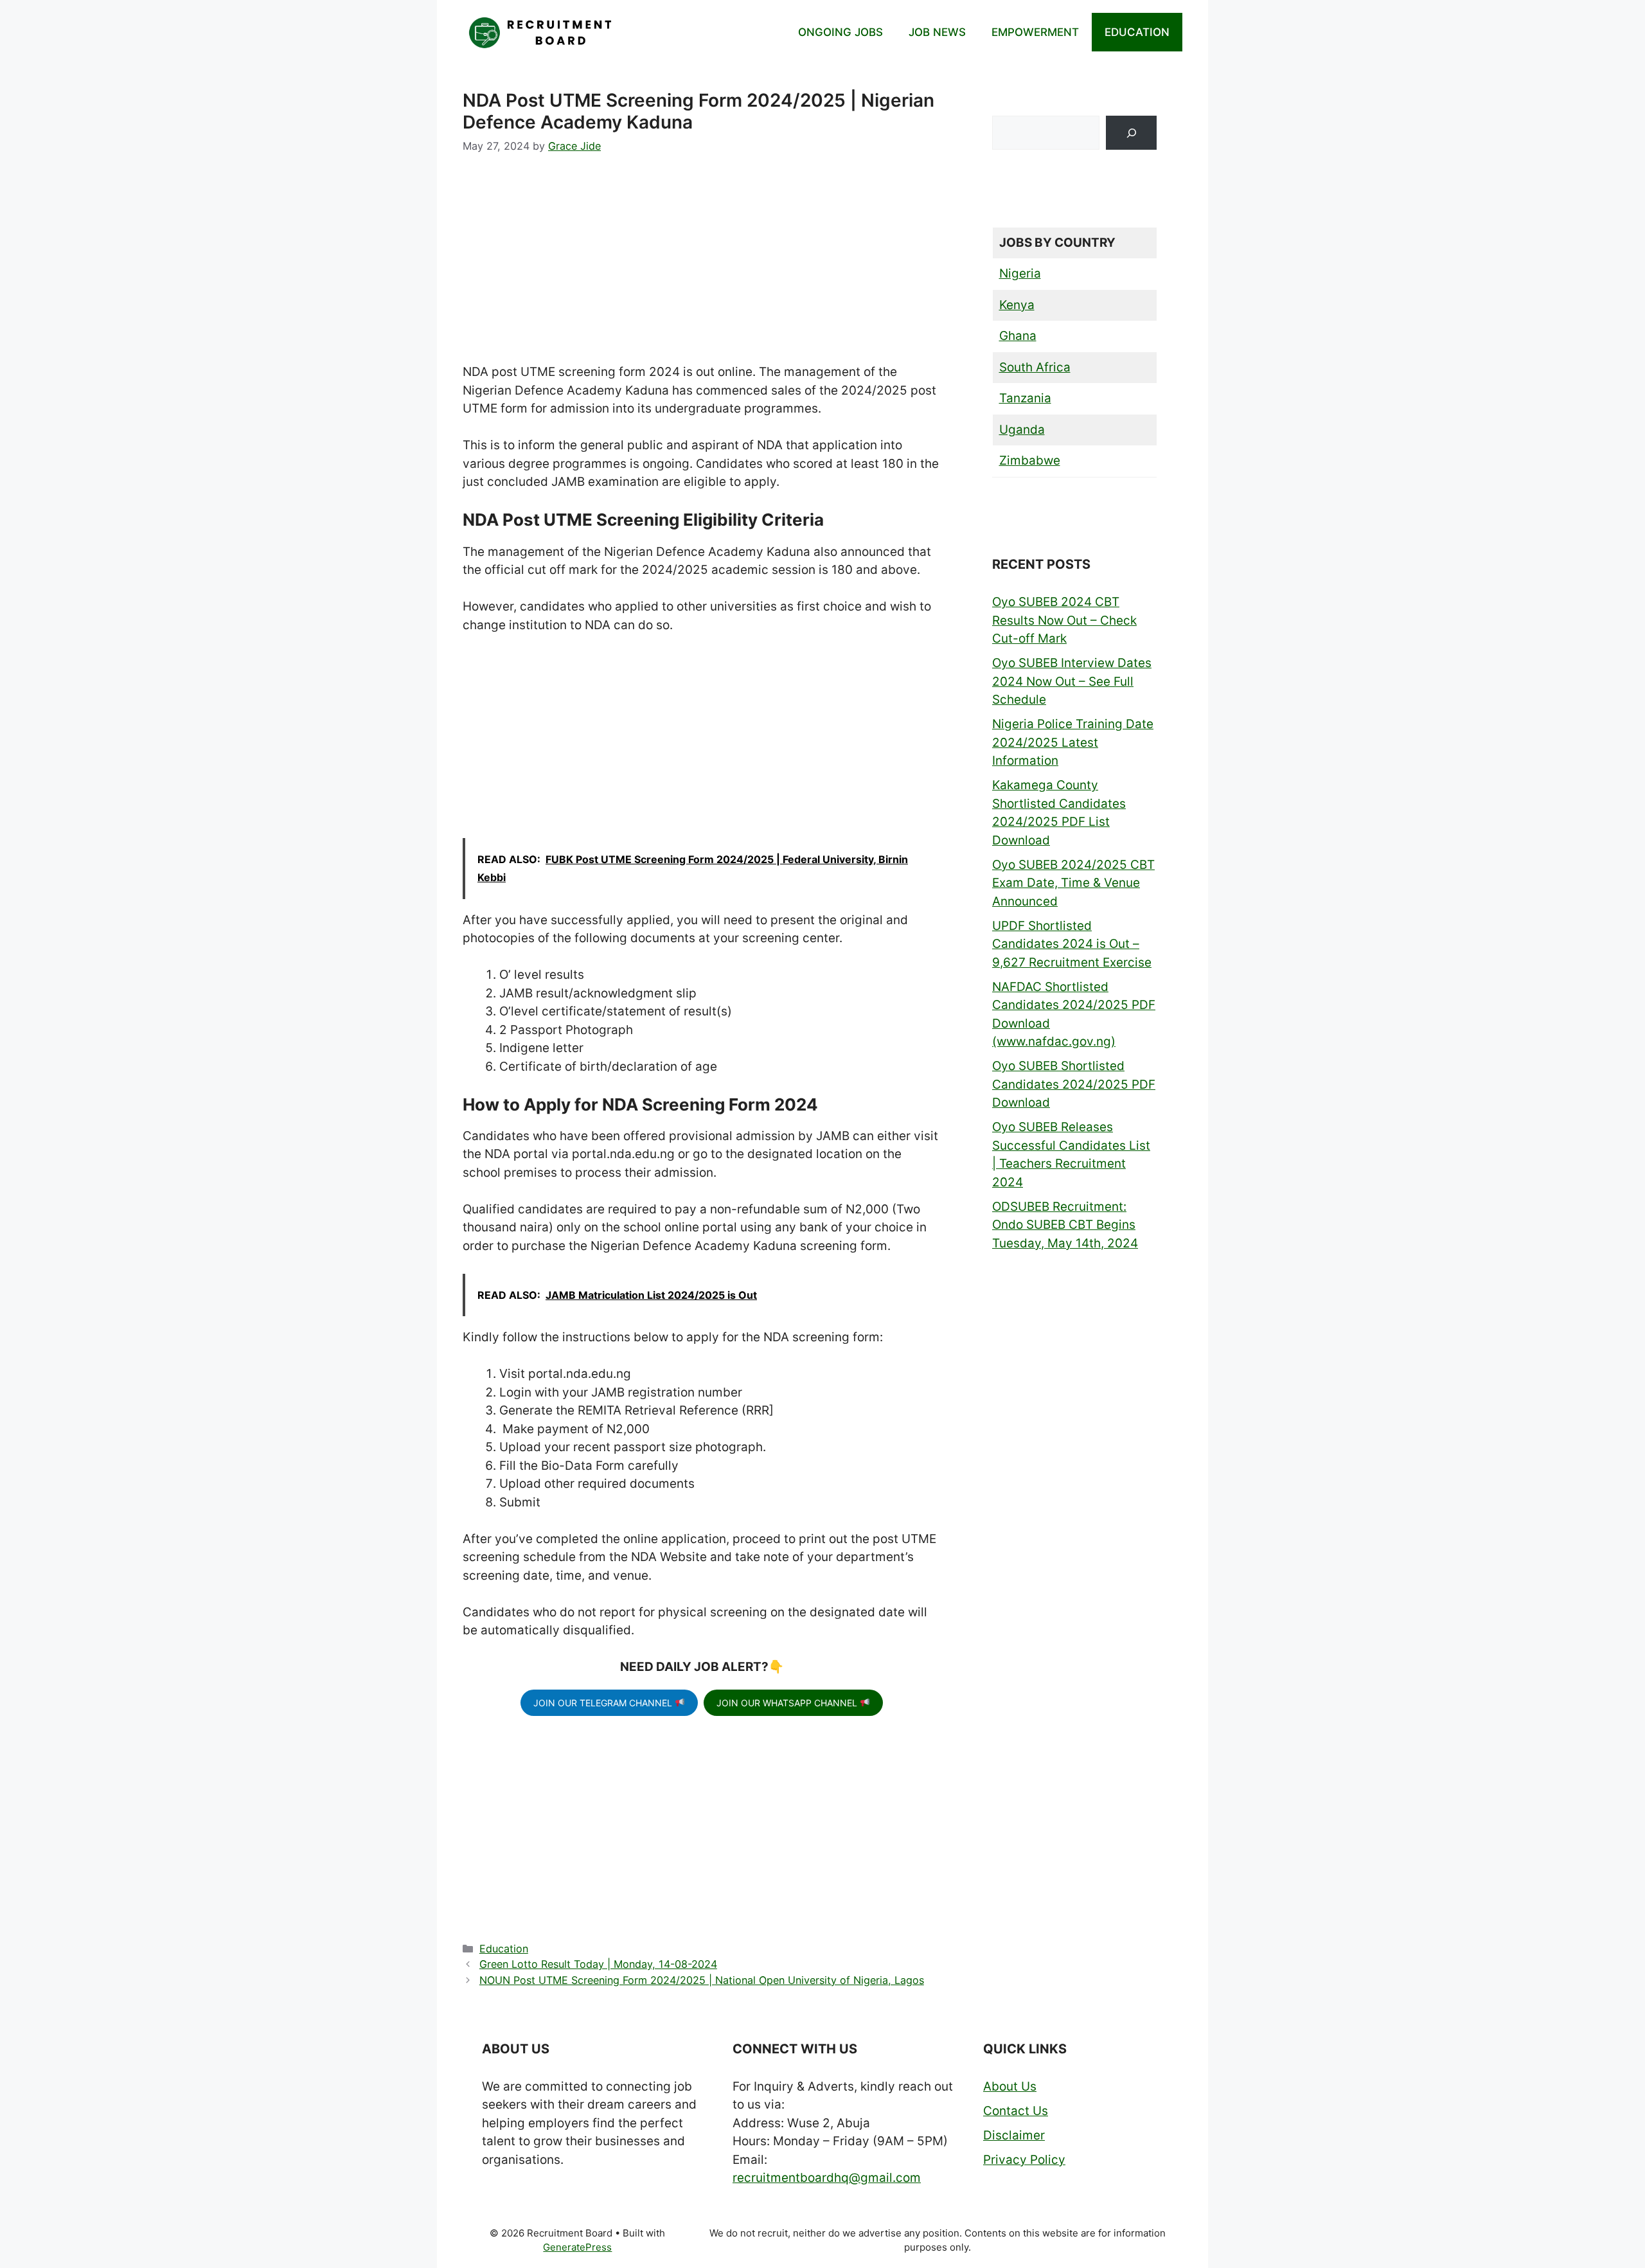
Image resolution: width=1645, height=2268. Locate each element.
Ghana (1018, 336)
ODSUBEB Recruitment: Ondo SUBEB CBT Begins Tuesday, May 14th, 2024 (1065, 1225)
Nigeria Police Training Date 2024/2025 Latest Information (1073, 742)
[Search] (1131, 133)
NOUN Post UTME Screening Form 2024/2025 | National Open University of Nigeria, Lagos (702, 1980)
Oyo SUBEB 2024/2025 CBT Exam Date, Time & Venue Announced (1073, 883)
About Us (1010, 2086)
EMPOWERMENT (1035, 32)
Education (504, 1949)
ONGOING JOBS (840, 32)
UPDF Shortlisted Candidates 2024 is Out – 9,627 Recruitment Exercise (1072, 944)
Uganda (1022, 430)
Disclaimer (1014, 2135)
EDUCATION (1137, 32)
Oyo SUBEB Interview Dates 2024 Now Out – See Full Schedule (1072, 681)
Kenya (1017, 305)
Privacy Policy (1024, 2160)
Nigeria (1020, 273)
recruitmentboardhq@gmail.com (827, 2178)
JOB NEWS (937, 32)
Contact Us (1016, 2111)
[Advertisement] (702, 268)
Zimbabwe (1030, 460)
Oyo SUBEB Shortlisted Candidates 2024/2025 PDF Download (1074, 1084)
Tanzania (1025, 398)
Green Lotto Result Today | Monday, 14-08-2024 (598, 1964)
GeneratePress (577, 2247)
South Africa (1035, 367)
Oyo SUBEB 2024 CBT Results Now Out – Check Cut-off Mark (1064, 620)
